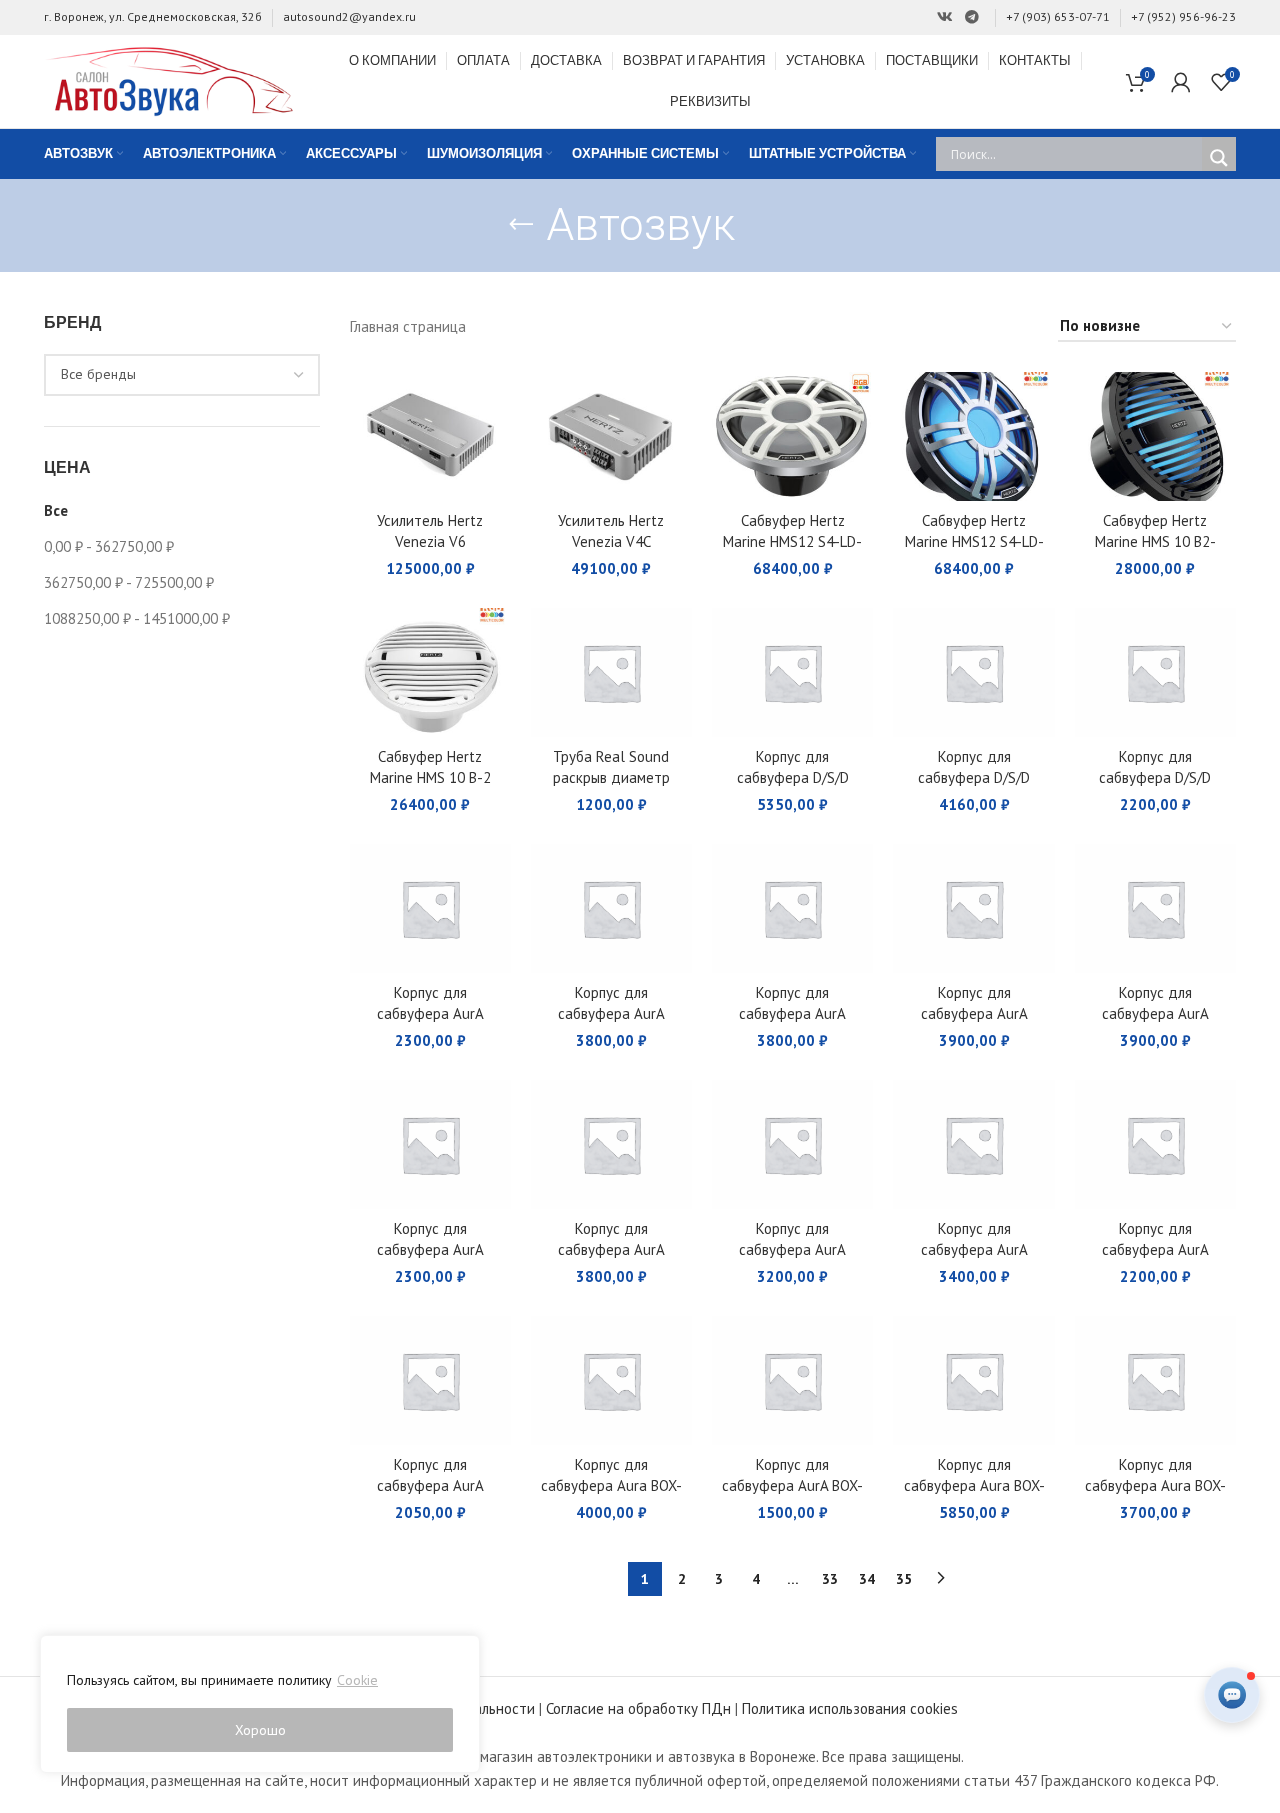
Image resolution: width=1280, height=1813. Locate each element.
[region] (260, 1704)
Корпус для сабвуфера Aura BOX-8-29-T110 (611, 1485)
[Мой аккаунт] (1181, 82)
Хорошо (260, 1730)
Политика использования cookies (850, 1708)
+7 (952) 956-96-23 (1183, 16)
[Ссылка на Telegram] (972, 17)
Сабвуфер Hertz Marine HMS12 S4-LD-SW (792, 541)
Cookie (357, 1680)
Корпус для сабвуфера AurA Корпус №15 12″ (430, 1013)
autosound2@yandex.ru (349, 16)
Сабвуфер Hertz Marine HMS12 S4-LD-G (974, 541)
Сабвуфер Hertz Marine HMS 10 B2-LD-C (1155, 541)
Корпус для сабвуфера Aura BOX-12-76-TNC (1155, 1485)
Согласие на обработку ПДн (638, 1708)
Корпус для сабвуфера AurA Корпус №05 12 (611, 1249)
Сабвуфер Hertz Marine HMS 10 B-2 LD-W (430, 777)
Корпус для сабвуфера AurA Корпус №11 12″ (792, 1013)
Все (56, 510)
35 (904, 1579)
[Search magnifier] (1219, 158)
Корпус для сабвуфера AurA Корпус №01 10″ (430, 1485)
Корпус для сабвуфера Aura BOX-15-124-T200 (974, 1485)
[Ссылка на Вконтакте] (945, 17)
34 (867, 1579)
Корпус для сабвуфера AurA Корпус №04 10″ (792, 1249)
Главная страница (408, 326)
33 (830, 1579)
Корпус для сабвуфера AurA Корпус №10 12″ (974, 1013)
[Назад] (521, 225)
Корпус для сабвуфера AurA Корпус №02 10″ (1155, 1249)
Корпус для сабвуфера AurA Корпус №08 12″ (1155, 1013)
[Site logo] (169, 79)
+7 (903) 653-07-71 (1058, 16)
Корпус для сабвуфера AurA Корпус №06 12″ (430, 1249)
